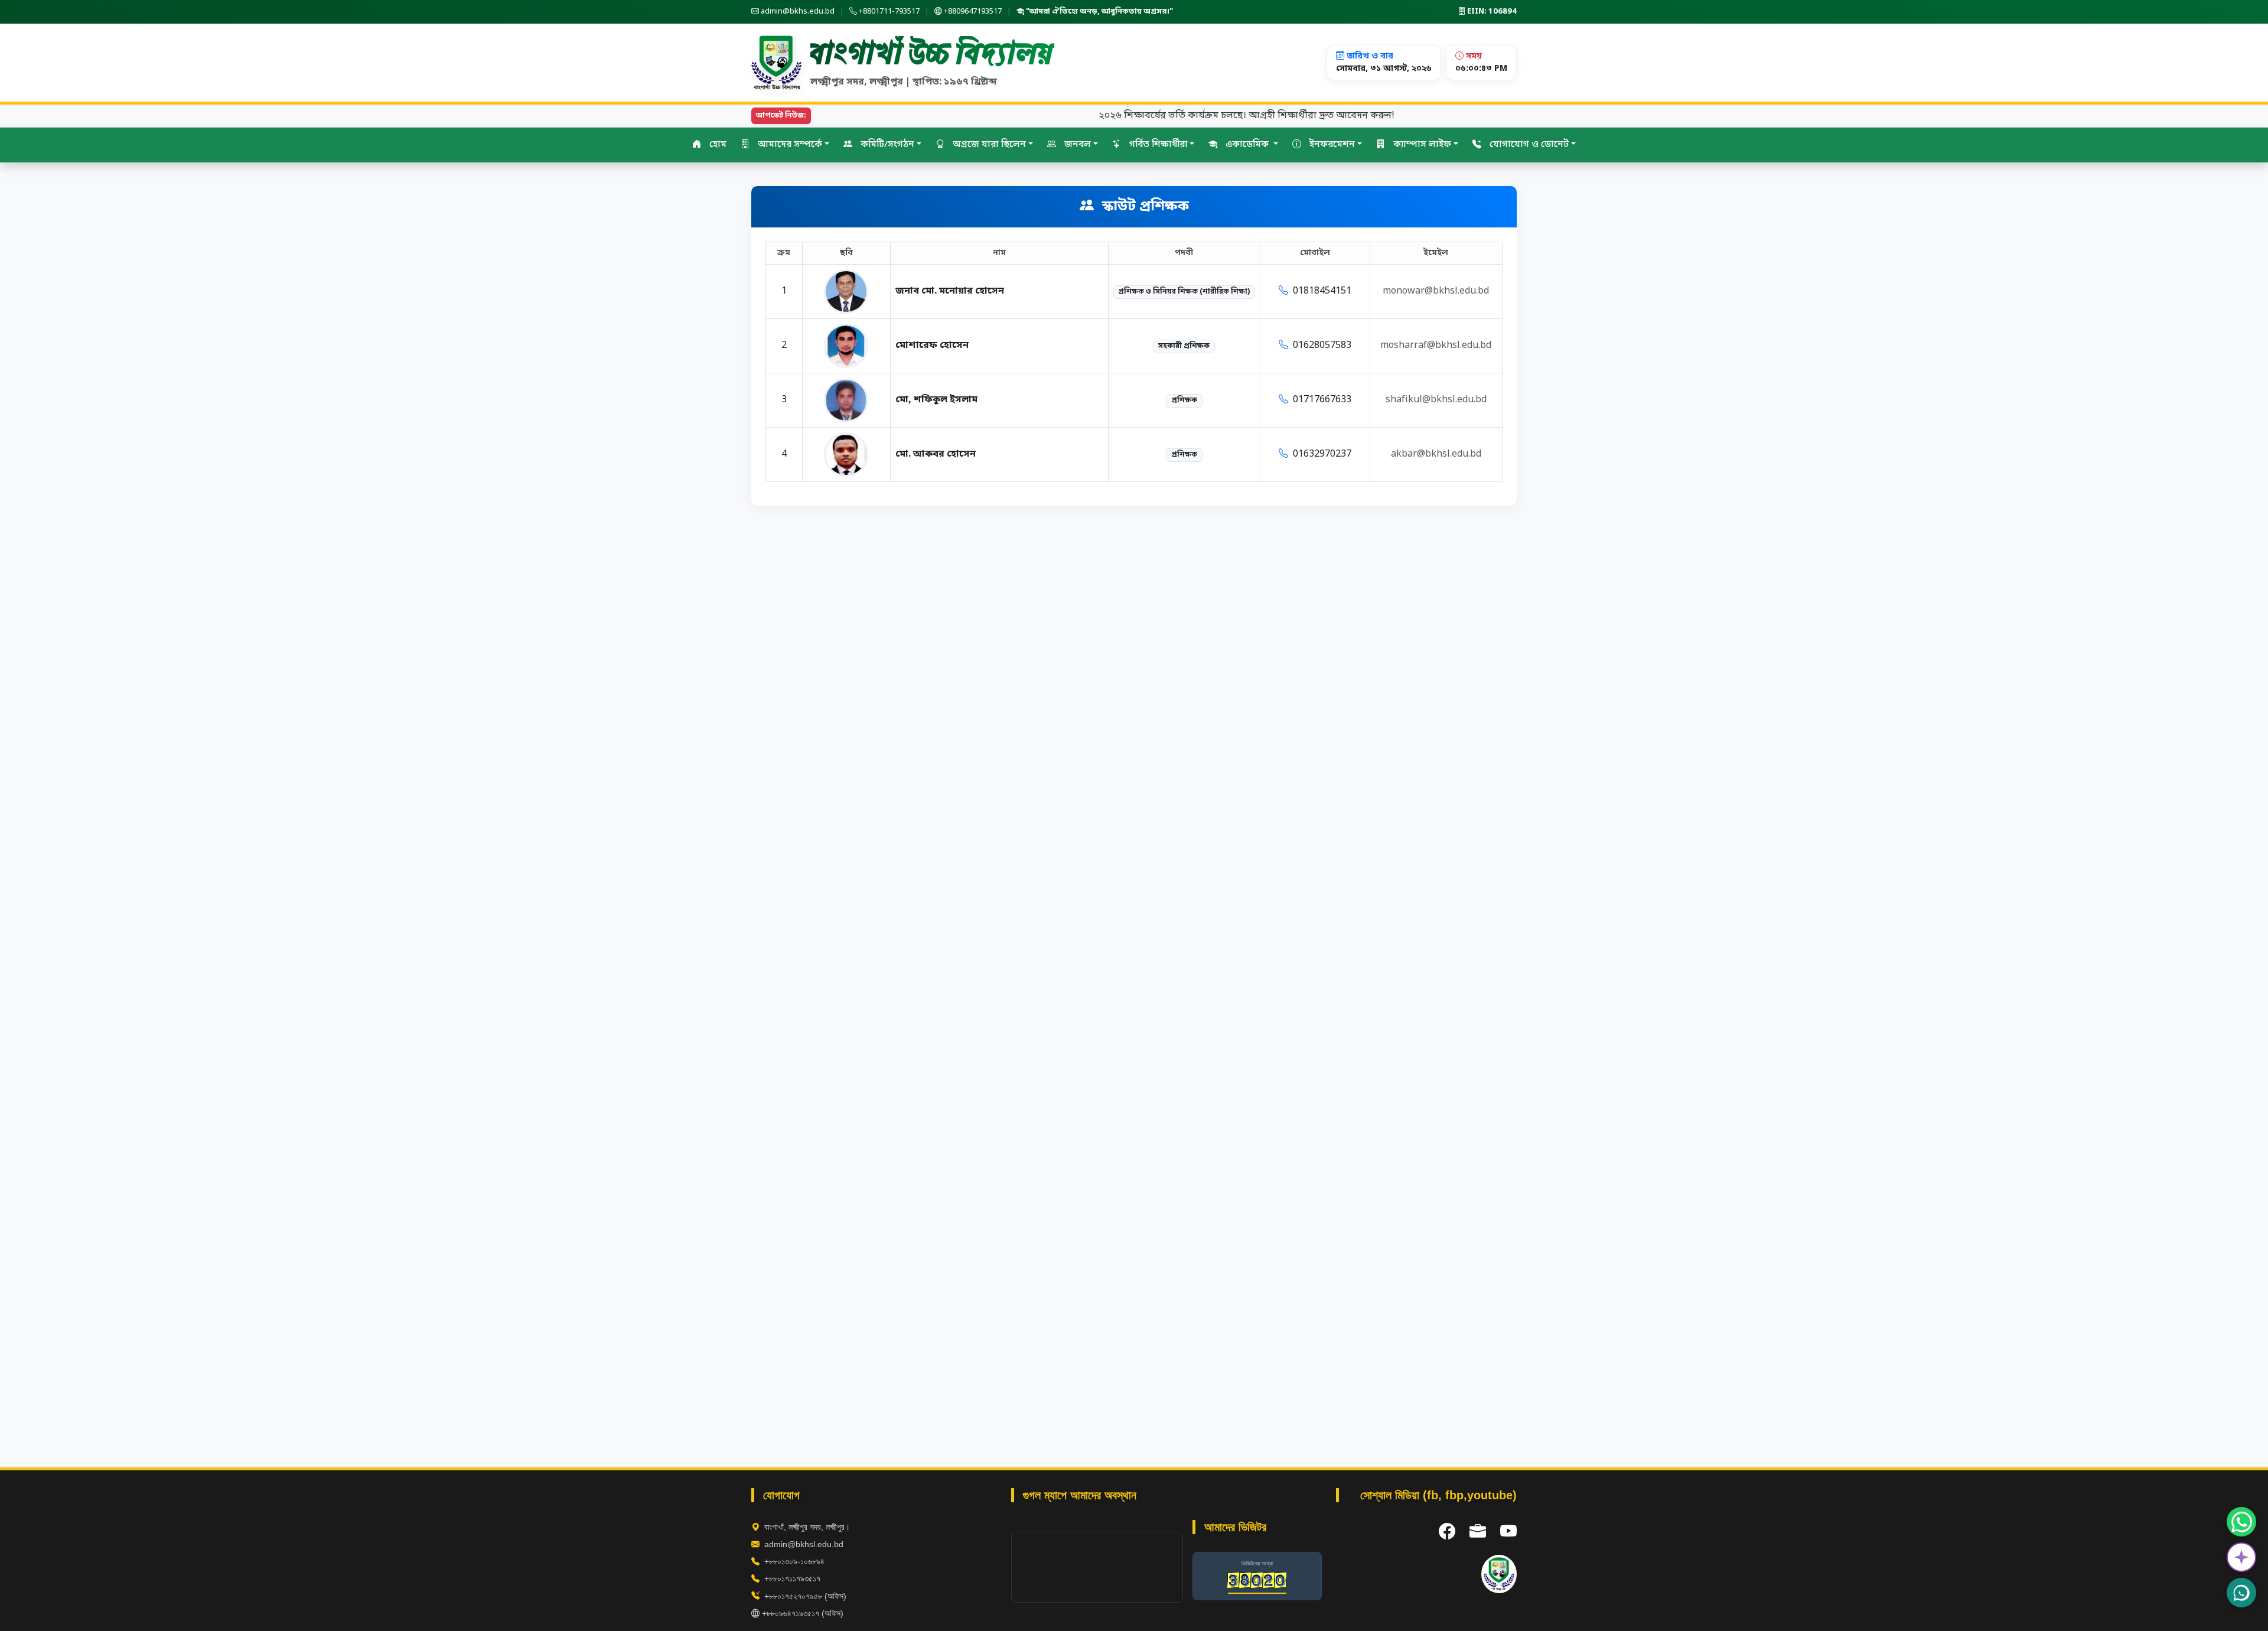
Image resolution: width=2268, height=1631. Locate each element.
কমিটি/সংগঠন (886, 145)
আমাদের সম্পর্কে (789, 145)
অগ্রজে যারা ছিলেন (988, 145)
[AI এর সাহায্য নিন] (2241, 1557)
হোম (717, 145)
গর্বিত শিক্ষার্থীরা (1157, 145)
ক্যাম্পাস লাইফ (1421, 145)
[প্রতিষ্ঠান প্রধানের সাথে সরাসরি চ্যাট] (2241, 1593)
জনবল (1076, 145)
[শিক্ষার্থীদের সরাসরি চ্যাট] (2241, 1522)
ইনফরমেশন (1331, 145)
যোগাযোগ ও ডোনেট (1528, 145)
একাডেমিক (1247, 145)
